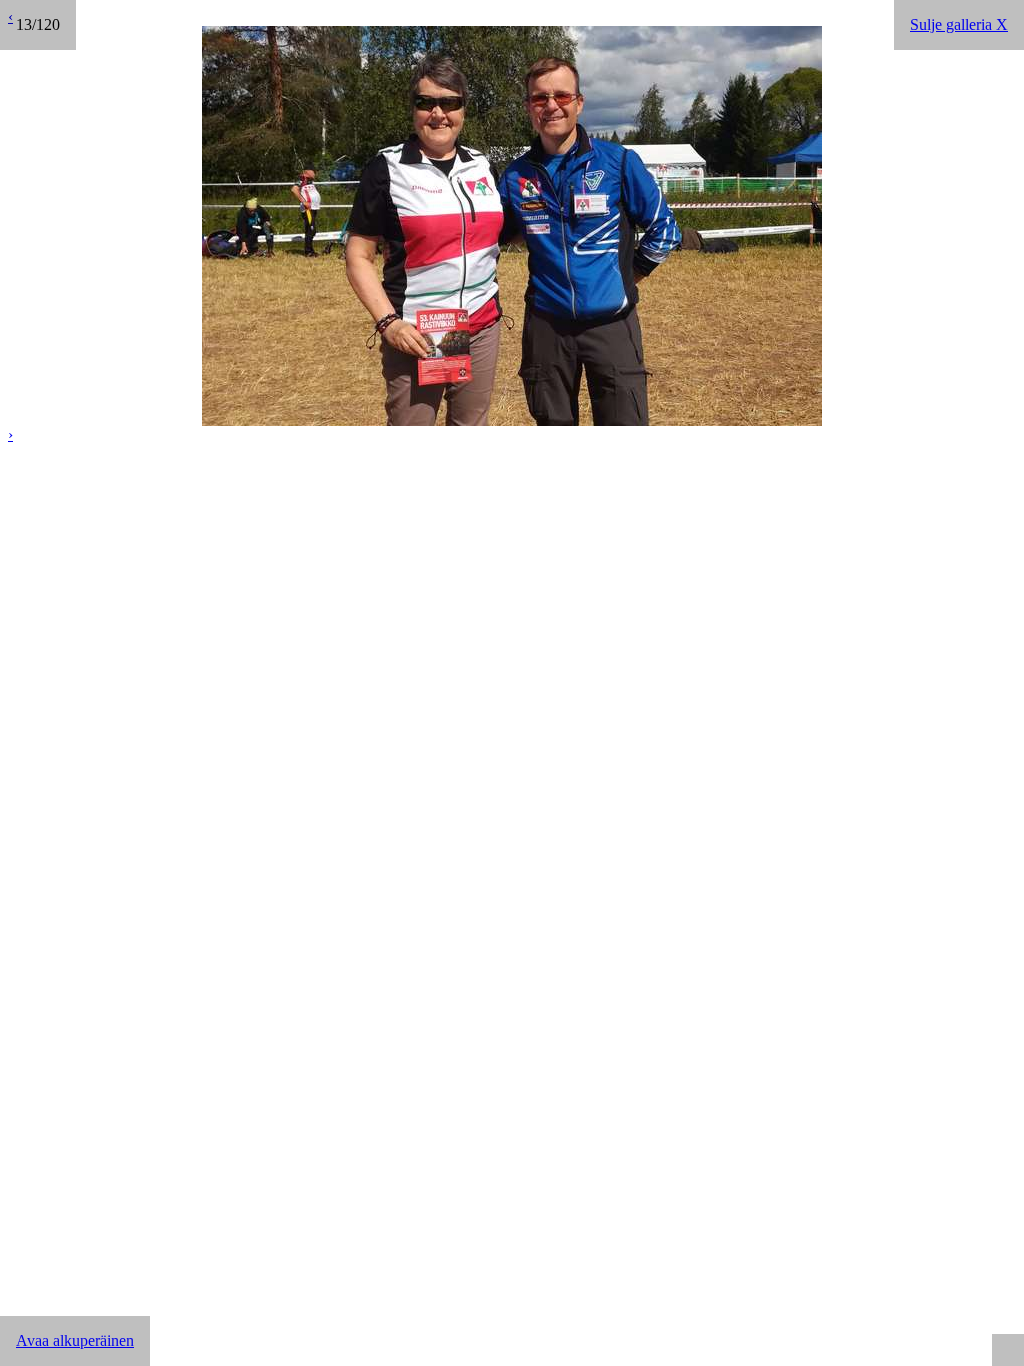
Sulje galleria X (959, 24)
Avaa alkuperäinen (75, 1340)
